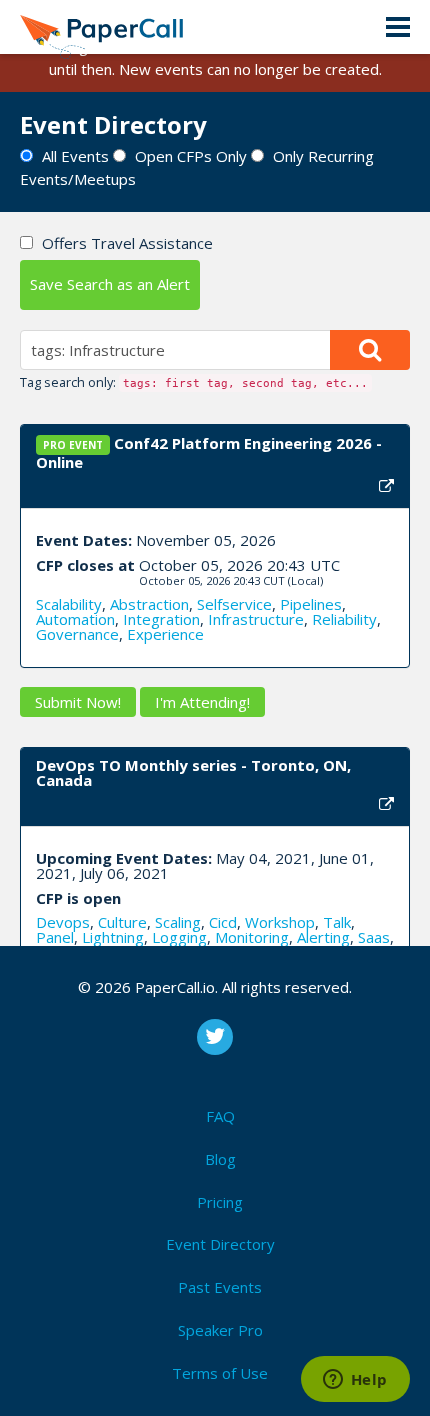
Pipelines (311, 604)
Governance (77, 634)
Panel (55, 937)
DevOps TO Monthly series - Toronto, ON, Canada (193, 772)
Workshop (280, 922)
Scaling (178, 922)
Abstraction (149, 604)
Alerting (323, 937)
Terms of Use (220, 1373)
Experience (165, 634)
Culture (122, 922)
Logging (179, 937)
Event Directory (220, 1244)
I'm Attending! (202, 702)
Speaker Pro (220, 1330)
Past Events (220, 1287)
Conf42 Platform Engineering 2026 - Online (209, 452)
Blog (220, 1159)
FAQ (220, 1116)
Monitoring (252, 937)
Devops (63, 922)
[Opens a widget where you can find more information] (355, 1381)
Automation (75, 619)
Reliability (344, 619)
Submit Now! (78, 702)
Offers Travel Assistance (127, 243)
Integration (161, 619)
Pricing (220, 1202)
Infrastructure (256, 619)
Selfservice (234, 604)
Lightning (113, 937)
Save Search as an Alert (110, 284)
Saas (374, 937)
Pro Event (73, 445)
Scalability (69, 604)
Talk (337, 922)
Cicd (223, 922)
